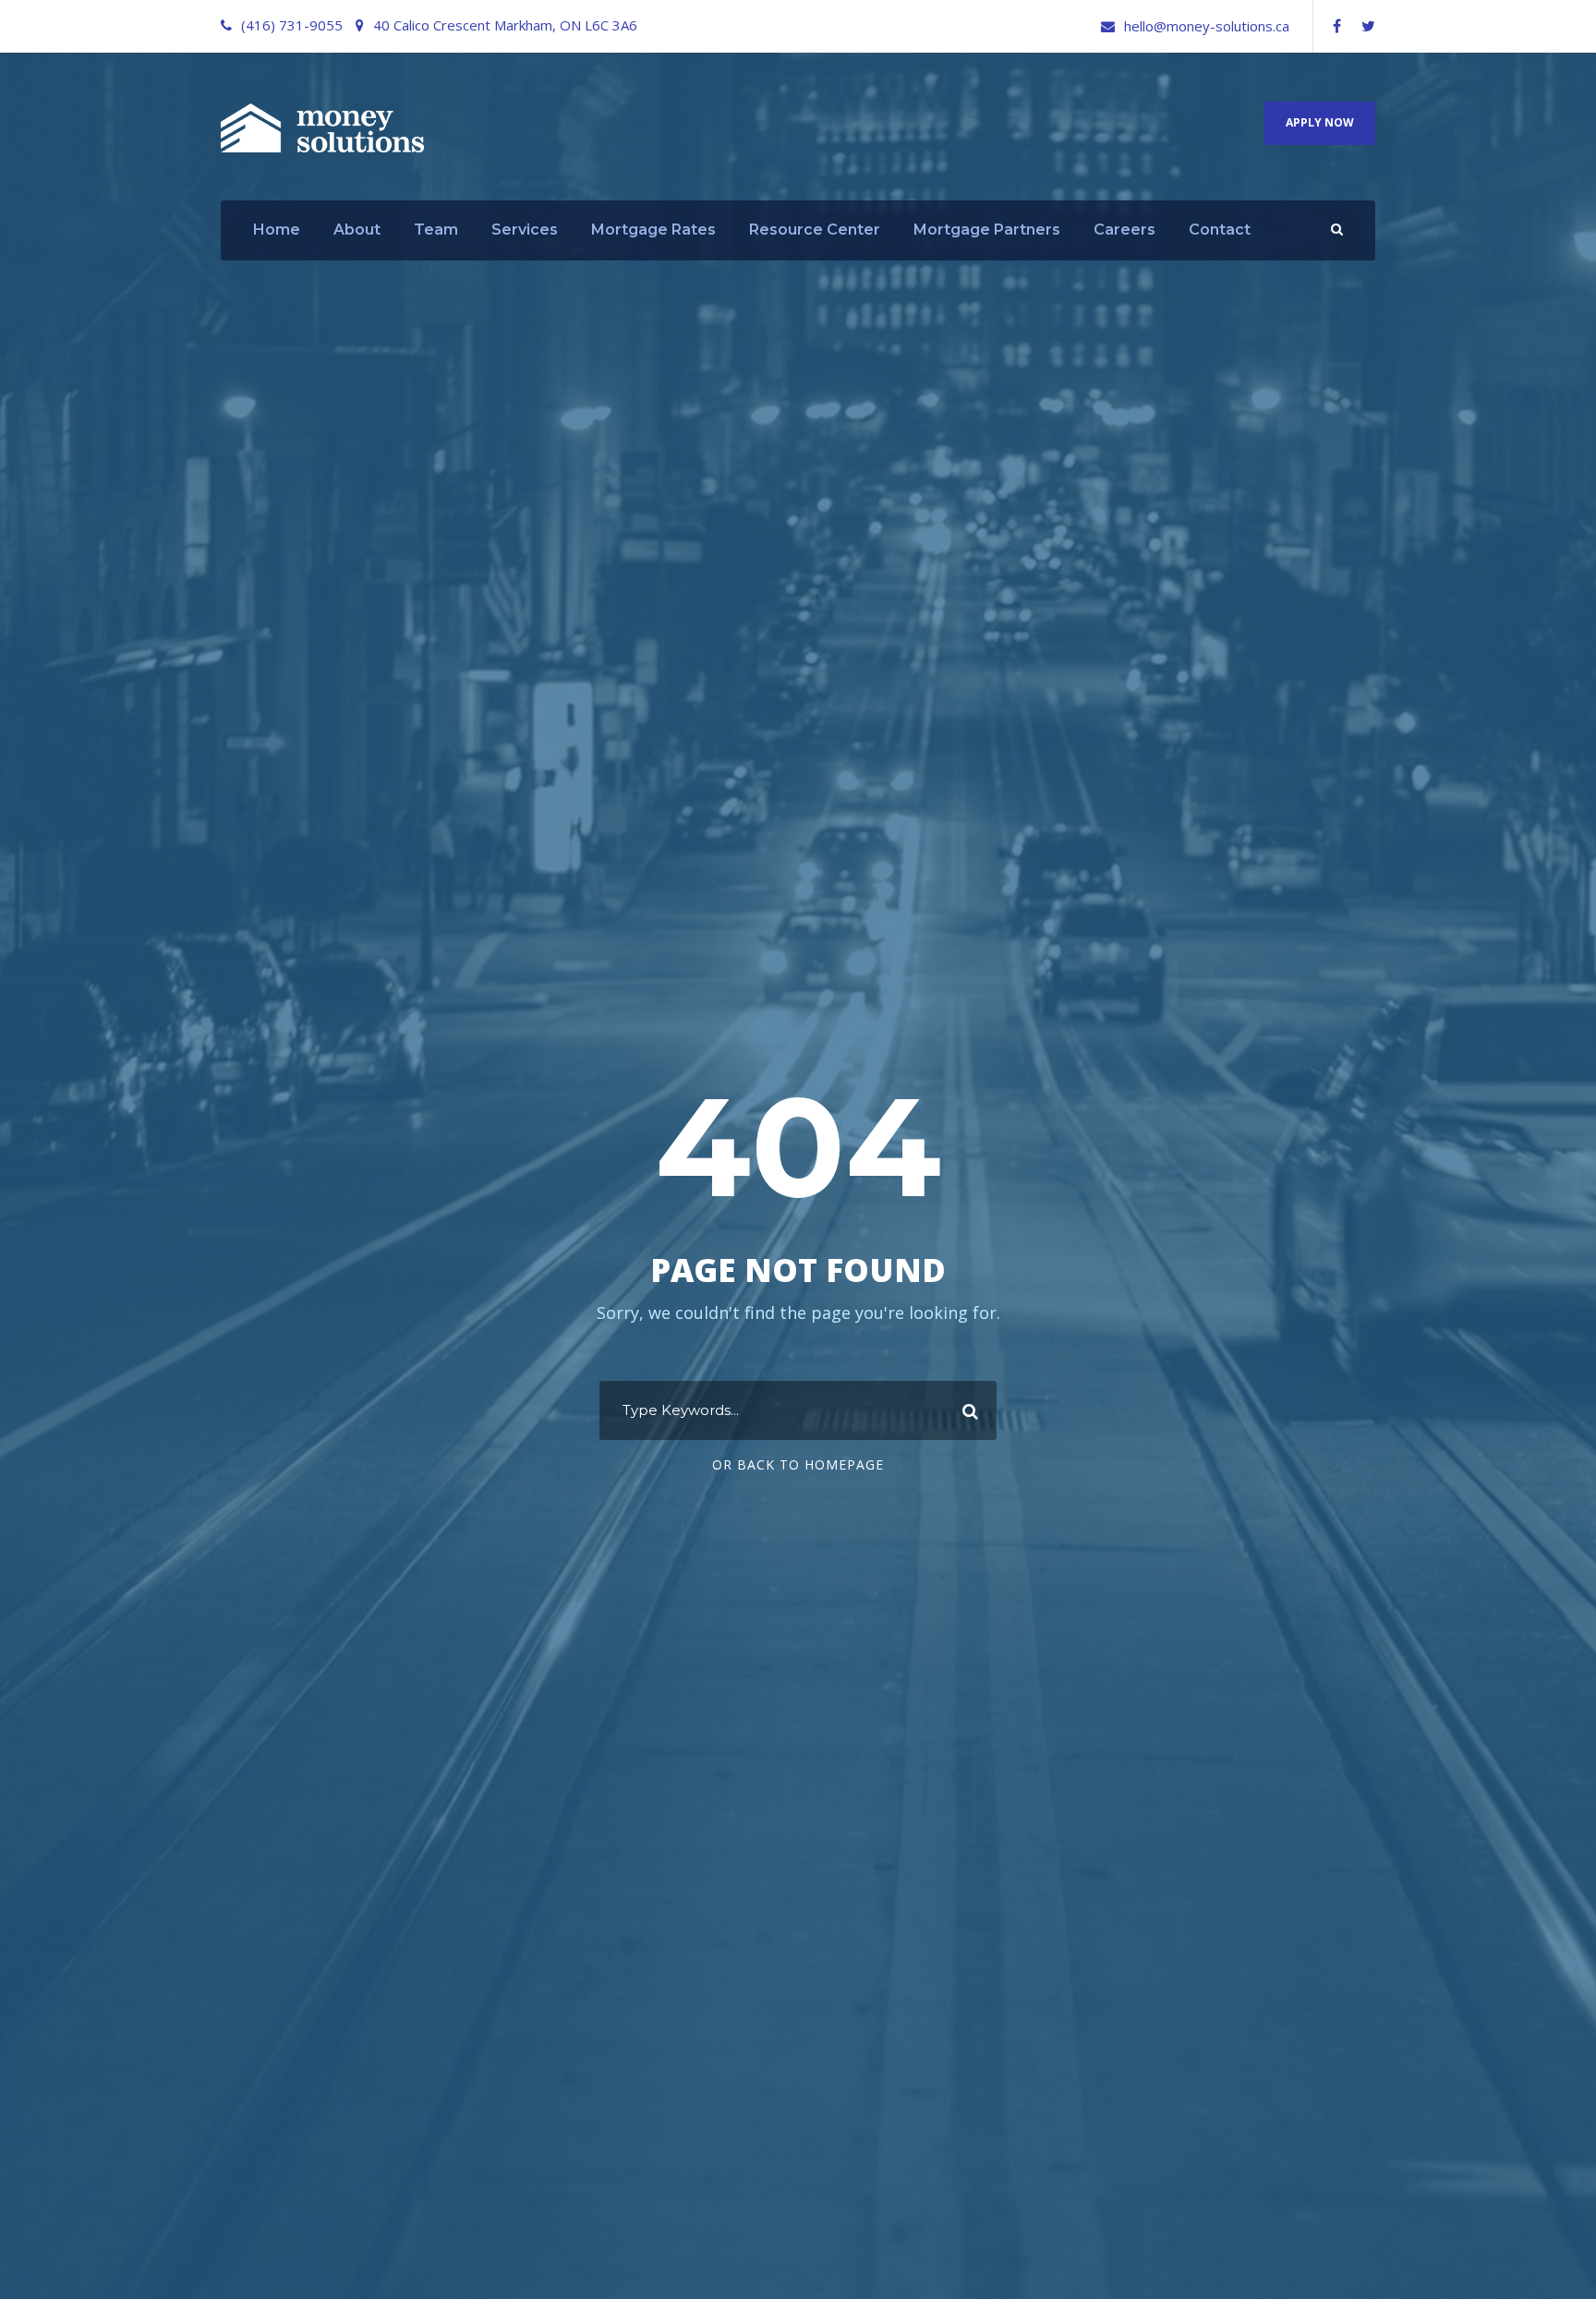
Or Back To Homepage (798, 1464)
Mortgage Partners (987, 230)
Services (525, 230)
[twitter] (1368, 26)
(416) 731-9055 (292, 25)
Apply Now (1320, 122)
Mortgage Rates (653, 230)
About (357, 230)
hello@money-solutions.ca (1207, 26)
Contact (1220, 230)
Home (277, 230)
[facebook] (1337, 26)
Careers (1124, 230)
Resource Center (815, 230)
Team (436, 230)
